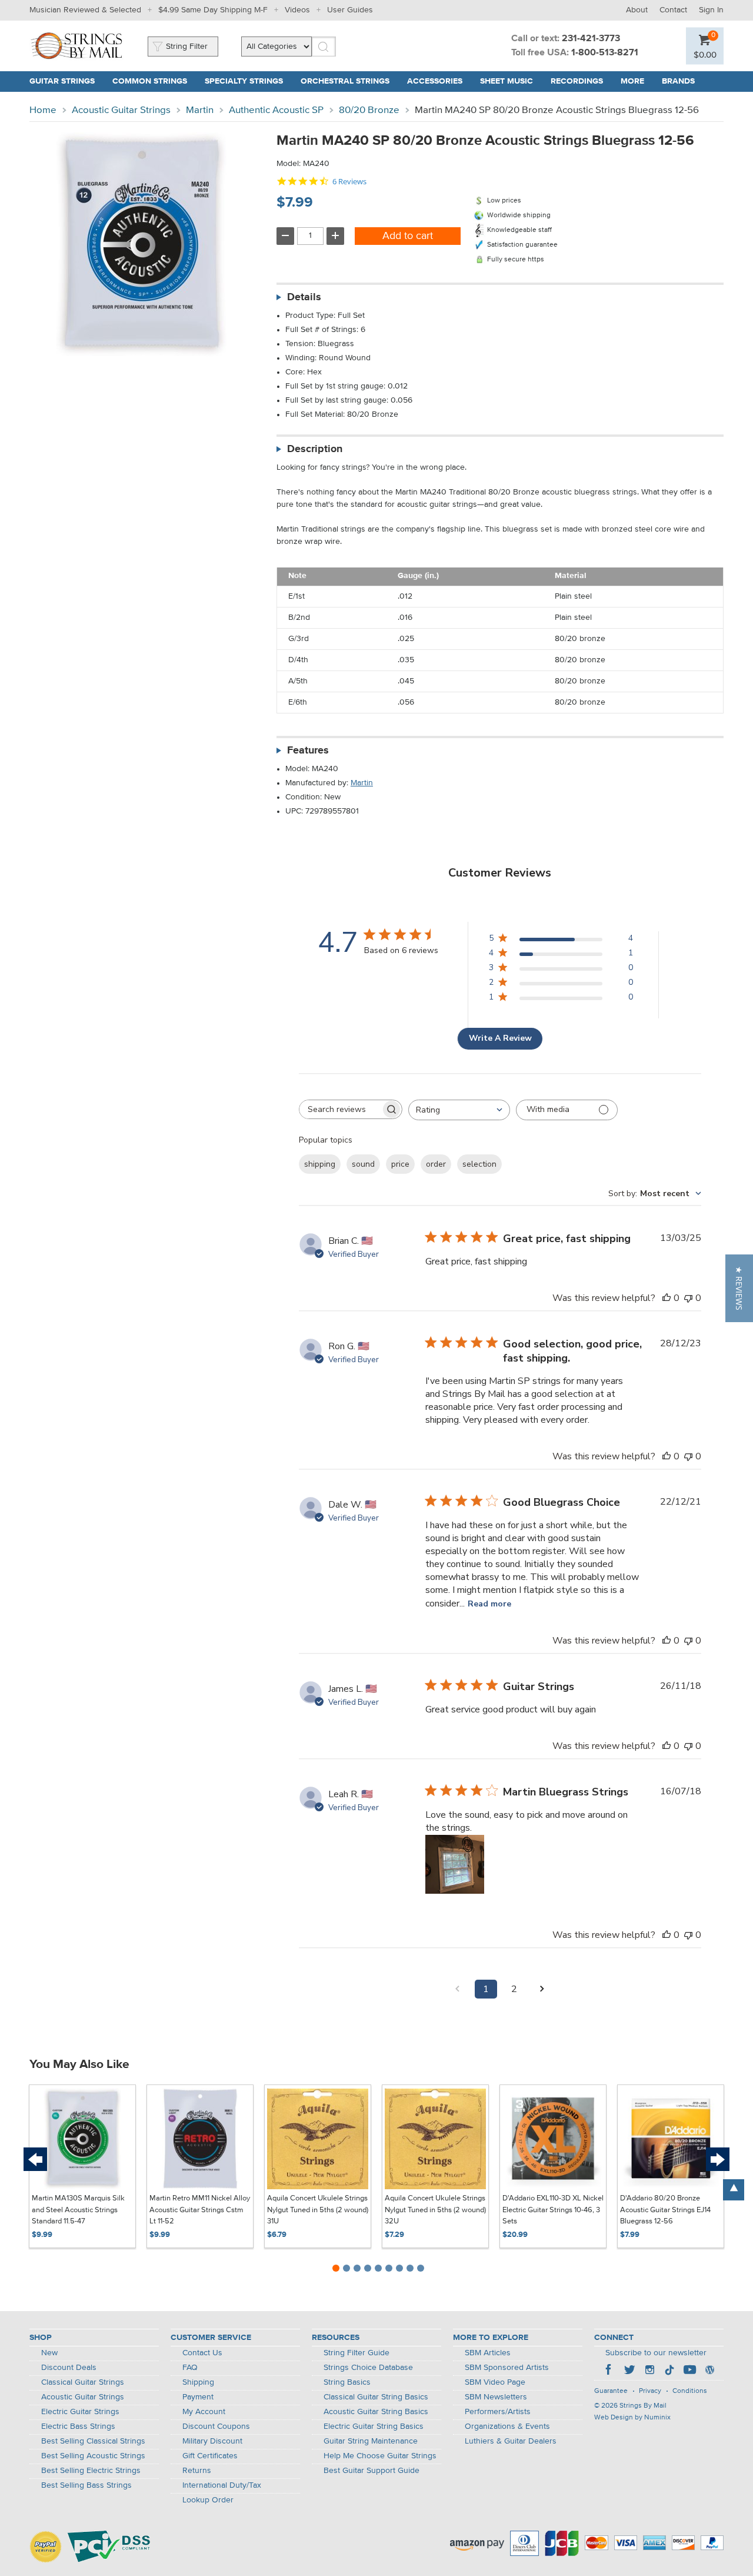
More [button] (632, 81)
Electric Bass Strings (78, 2426)
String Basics (347, 2382)
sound (363, 1164)
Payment (198, 2397)
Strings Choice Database (368, 2368)
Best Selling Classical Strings (93, 2441)
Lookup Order (208, 2500)
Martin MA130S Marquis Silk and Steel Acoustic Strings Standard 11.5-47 (78, 2210)
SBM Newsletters (496, 2397)
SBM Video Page (495, 2382)
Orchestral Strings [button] (345, 81)
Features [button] (308, 751)
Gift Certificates (210, 2456)
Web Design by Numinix (632, 2418)
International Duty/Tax (222, 2485)
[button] (705, 54)
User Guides (350, 10)
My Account (204, 2412)
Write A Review (500, 1038)
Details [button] (304, 297)
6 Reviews (349, 182)
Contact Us (202, 2353)
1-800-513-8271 (605, 53)
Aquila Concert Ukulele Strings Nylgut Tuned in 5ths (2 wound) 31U (318, 2210)
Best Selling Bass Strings (86, 2485)
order (436, 1164)
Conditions (690, 2391)
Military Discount (212, 2441)
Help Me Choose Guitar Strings (380, 2456)
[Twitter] (629, 2371)
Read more (489, 1604)
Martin (200, 110)
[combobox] (459, 1110)
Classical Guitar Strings (83, 2382)
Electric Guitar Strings (80, 2412)
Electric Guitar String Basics (374, 2426)
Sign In (711, 10)
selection (479, 1164)
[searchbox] (340, 1109)
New (49, 2353)
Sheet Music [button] (507, 81)
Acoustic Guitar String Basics (376, 2412)
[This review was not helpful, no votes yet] (688, 1298)
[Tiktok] (669, 2371)
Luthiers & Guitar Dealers (511, 2441)
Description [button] (315, 449)
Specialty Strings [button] (244, 81)
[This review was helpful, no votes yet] (667, 1298)
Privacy (650, 2391)
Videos (297, 10)
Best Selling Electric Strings (91, 2471)
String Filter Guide (356, 2353)
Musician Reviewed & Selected (85, 10)
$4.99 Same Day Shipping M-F (213, 10)
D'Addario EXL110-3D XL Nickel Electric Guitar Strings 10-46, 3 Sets (553, 2210)
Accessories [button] (435, 81)
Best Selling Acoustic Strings (93, 2456)
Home (43, 110)
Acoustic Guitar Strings (121, 110)
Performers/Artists (498, 2412)
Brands (678, 81)
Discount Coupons (216, 2426)
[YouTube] (689, 2371)
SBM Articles (488, 2353)
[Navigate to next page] (542, 1989)
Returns (197, 2471)
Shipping (198, 2382)
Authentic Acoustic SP (276, 110)
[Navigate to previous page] (458, 1989)
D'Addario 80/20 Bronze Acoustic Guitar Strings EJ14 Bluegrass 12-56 (665, 2210)
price (400, 1164)
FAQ (190, 2368)
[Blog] (709, 2371)
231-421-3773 (591, 39)
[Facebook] (609, 2371)
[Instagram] (649, 2371)
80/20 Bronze (369, 110)
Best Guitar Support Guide (371, 2471)
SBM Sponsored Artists (507, 2368)
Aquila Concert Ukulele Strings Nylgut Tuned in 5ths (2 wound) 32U (435, 2210)
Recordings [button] (577, 81)
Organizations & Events (507, 2426)
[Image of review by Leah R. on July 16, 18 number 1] (455, 1864)
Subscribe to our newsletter (656, 2353)
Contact (673, 10)
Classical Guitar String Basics (376, 2397)
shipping (320, 1164)
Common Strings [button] (150, 81)
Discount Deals (69, 2368)
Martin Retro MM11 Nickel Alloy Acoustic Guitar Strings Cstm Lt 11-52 (200, 2210)
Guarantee (611, 2391)
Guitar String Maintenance (371, 2441)
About (637, 10)
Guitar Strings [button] (62, 81)
